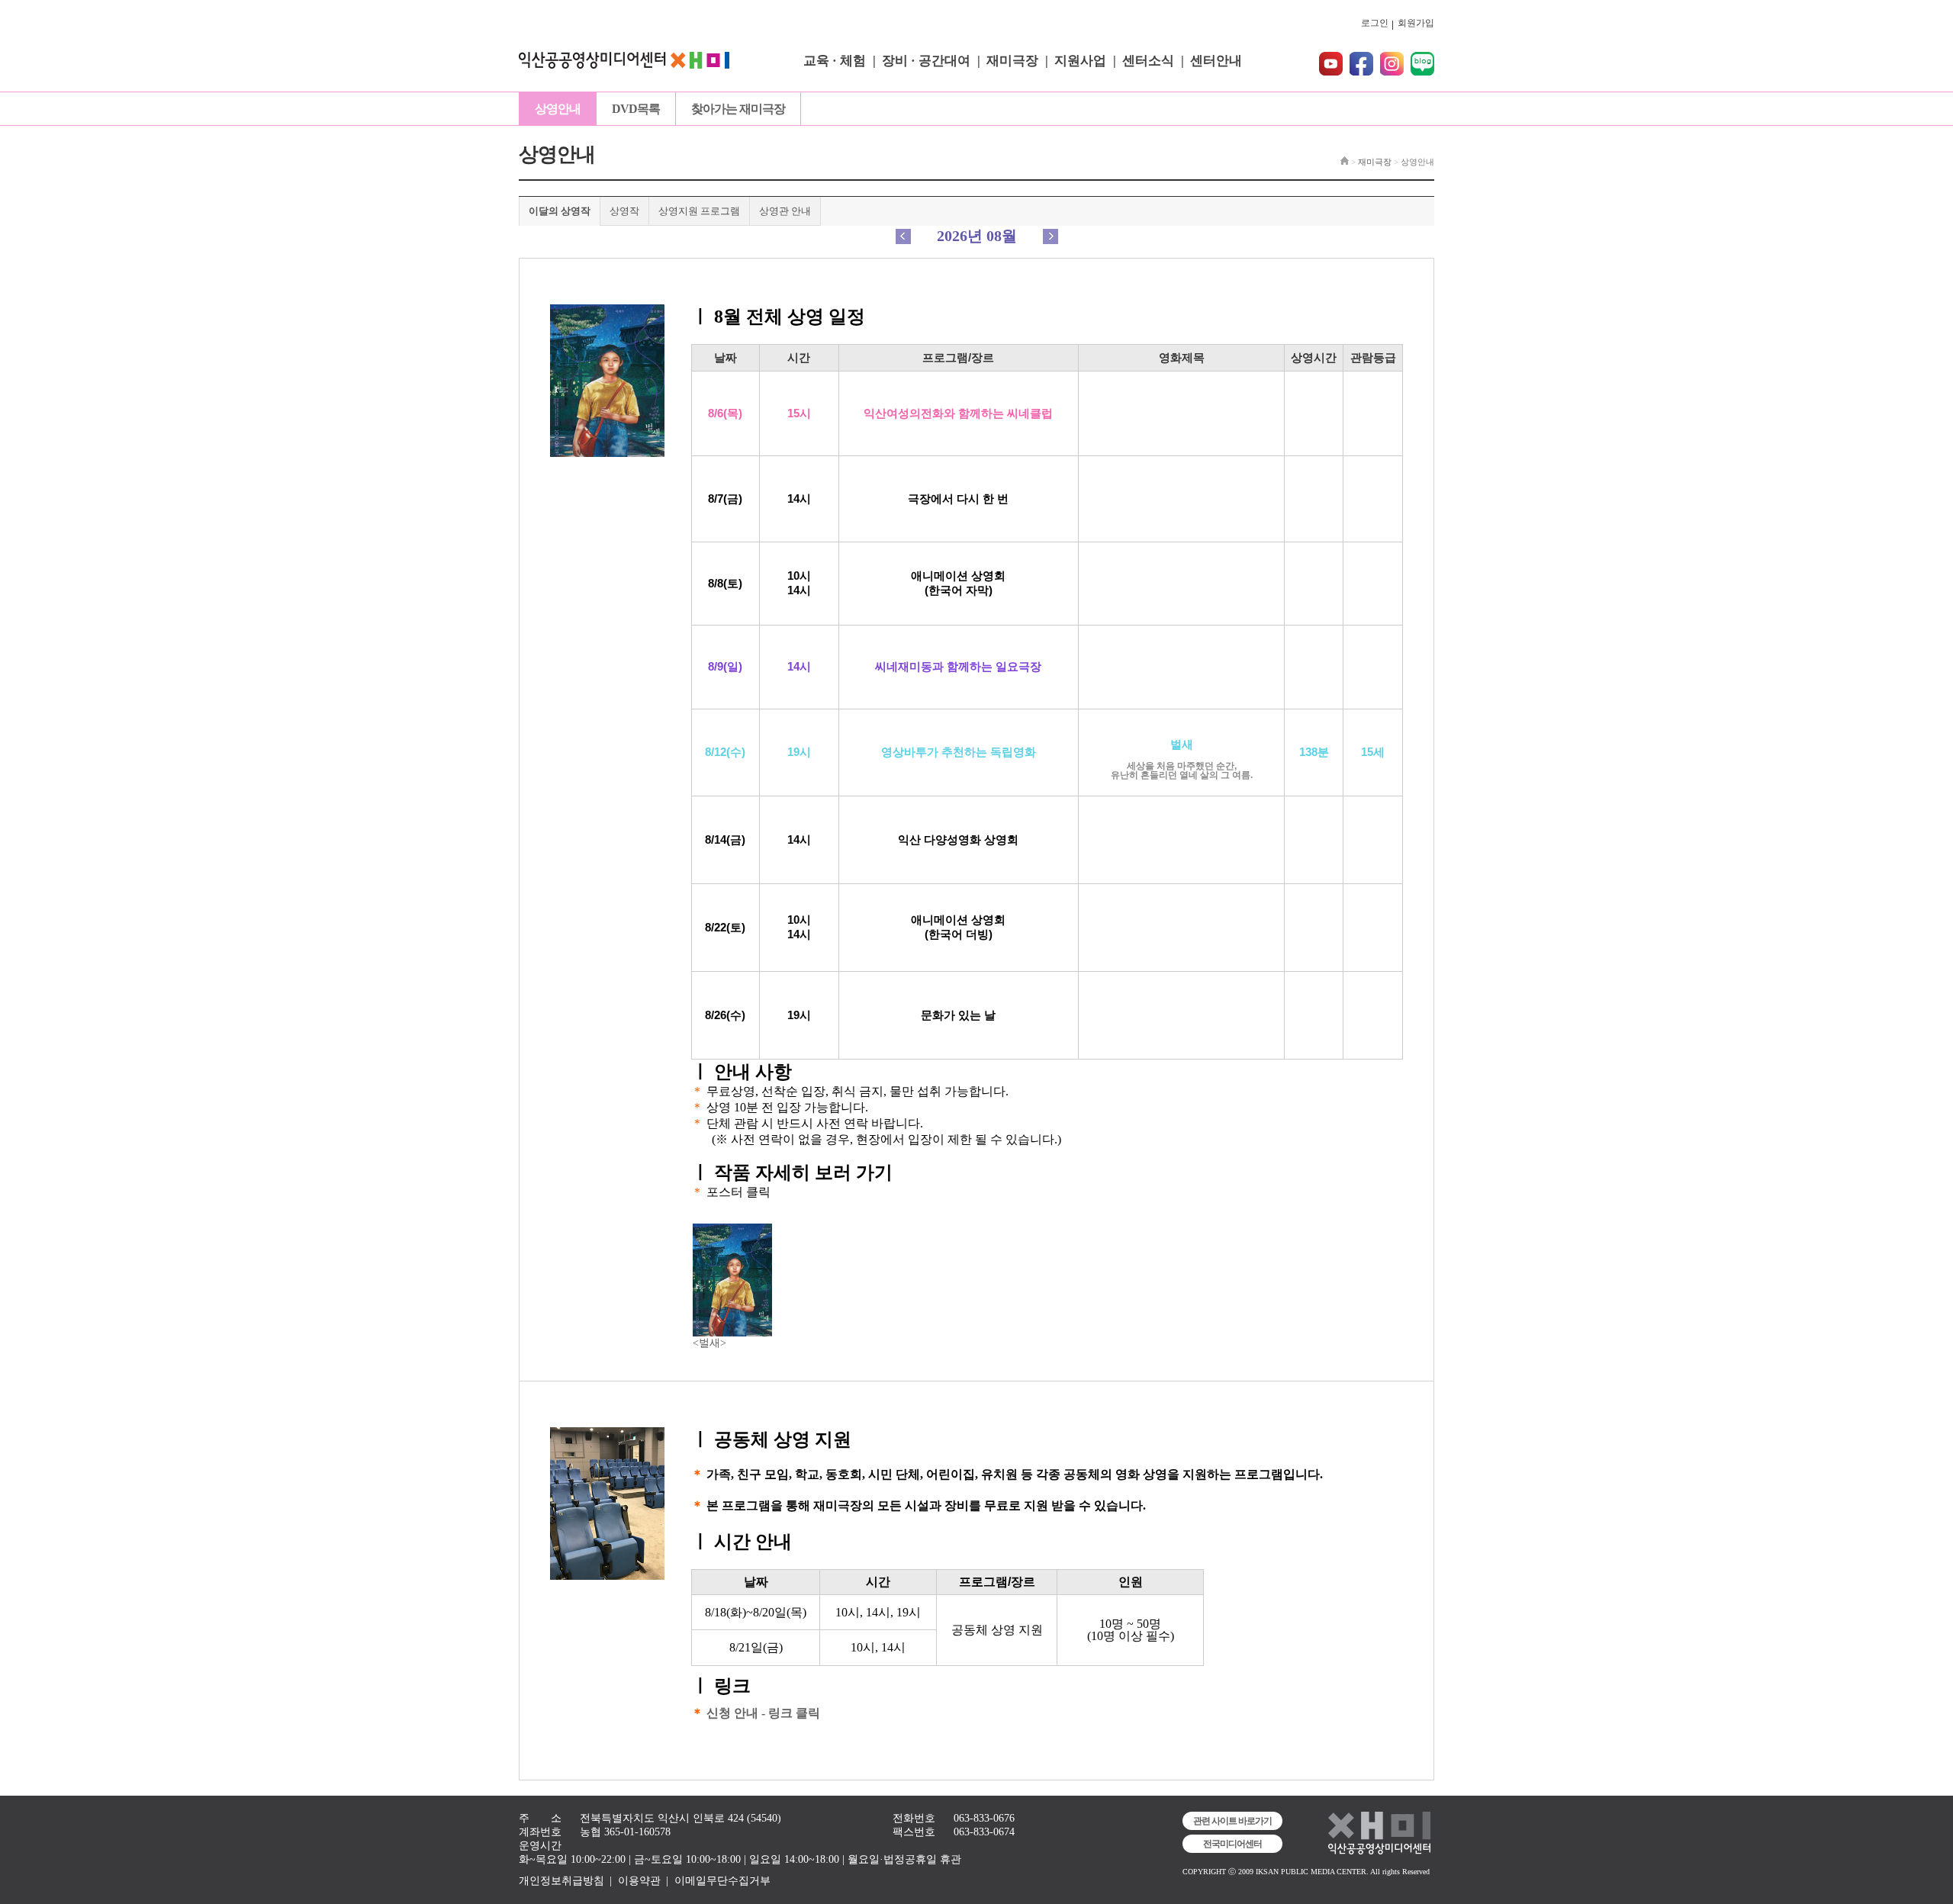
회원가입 (1416, 23)
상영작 (624, 211)
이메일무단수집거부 (722, 1881)
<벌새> (709, 1343)
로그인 (1375, 23)
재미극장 (1012, 61)
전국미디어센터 (1232, 1844)
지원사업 (1080, 61)
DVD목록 (636, 109)
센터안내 (1216, 61)
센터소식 (1148, 61)
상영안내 (558, 109)
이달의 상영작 (560, 211)
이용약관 (639, 1881)
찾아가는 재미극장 (738, 109)
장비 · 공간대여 (926, 61)
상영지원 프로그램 (699, 211)
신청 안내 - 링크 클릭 (763, 1713)
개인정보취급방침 (561, 1881)
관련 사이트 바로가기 (1232, 1821)
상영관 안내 (785, 211)
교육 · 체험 (835, 61)
